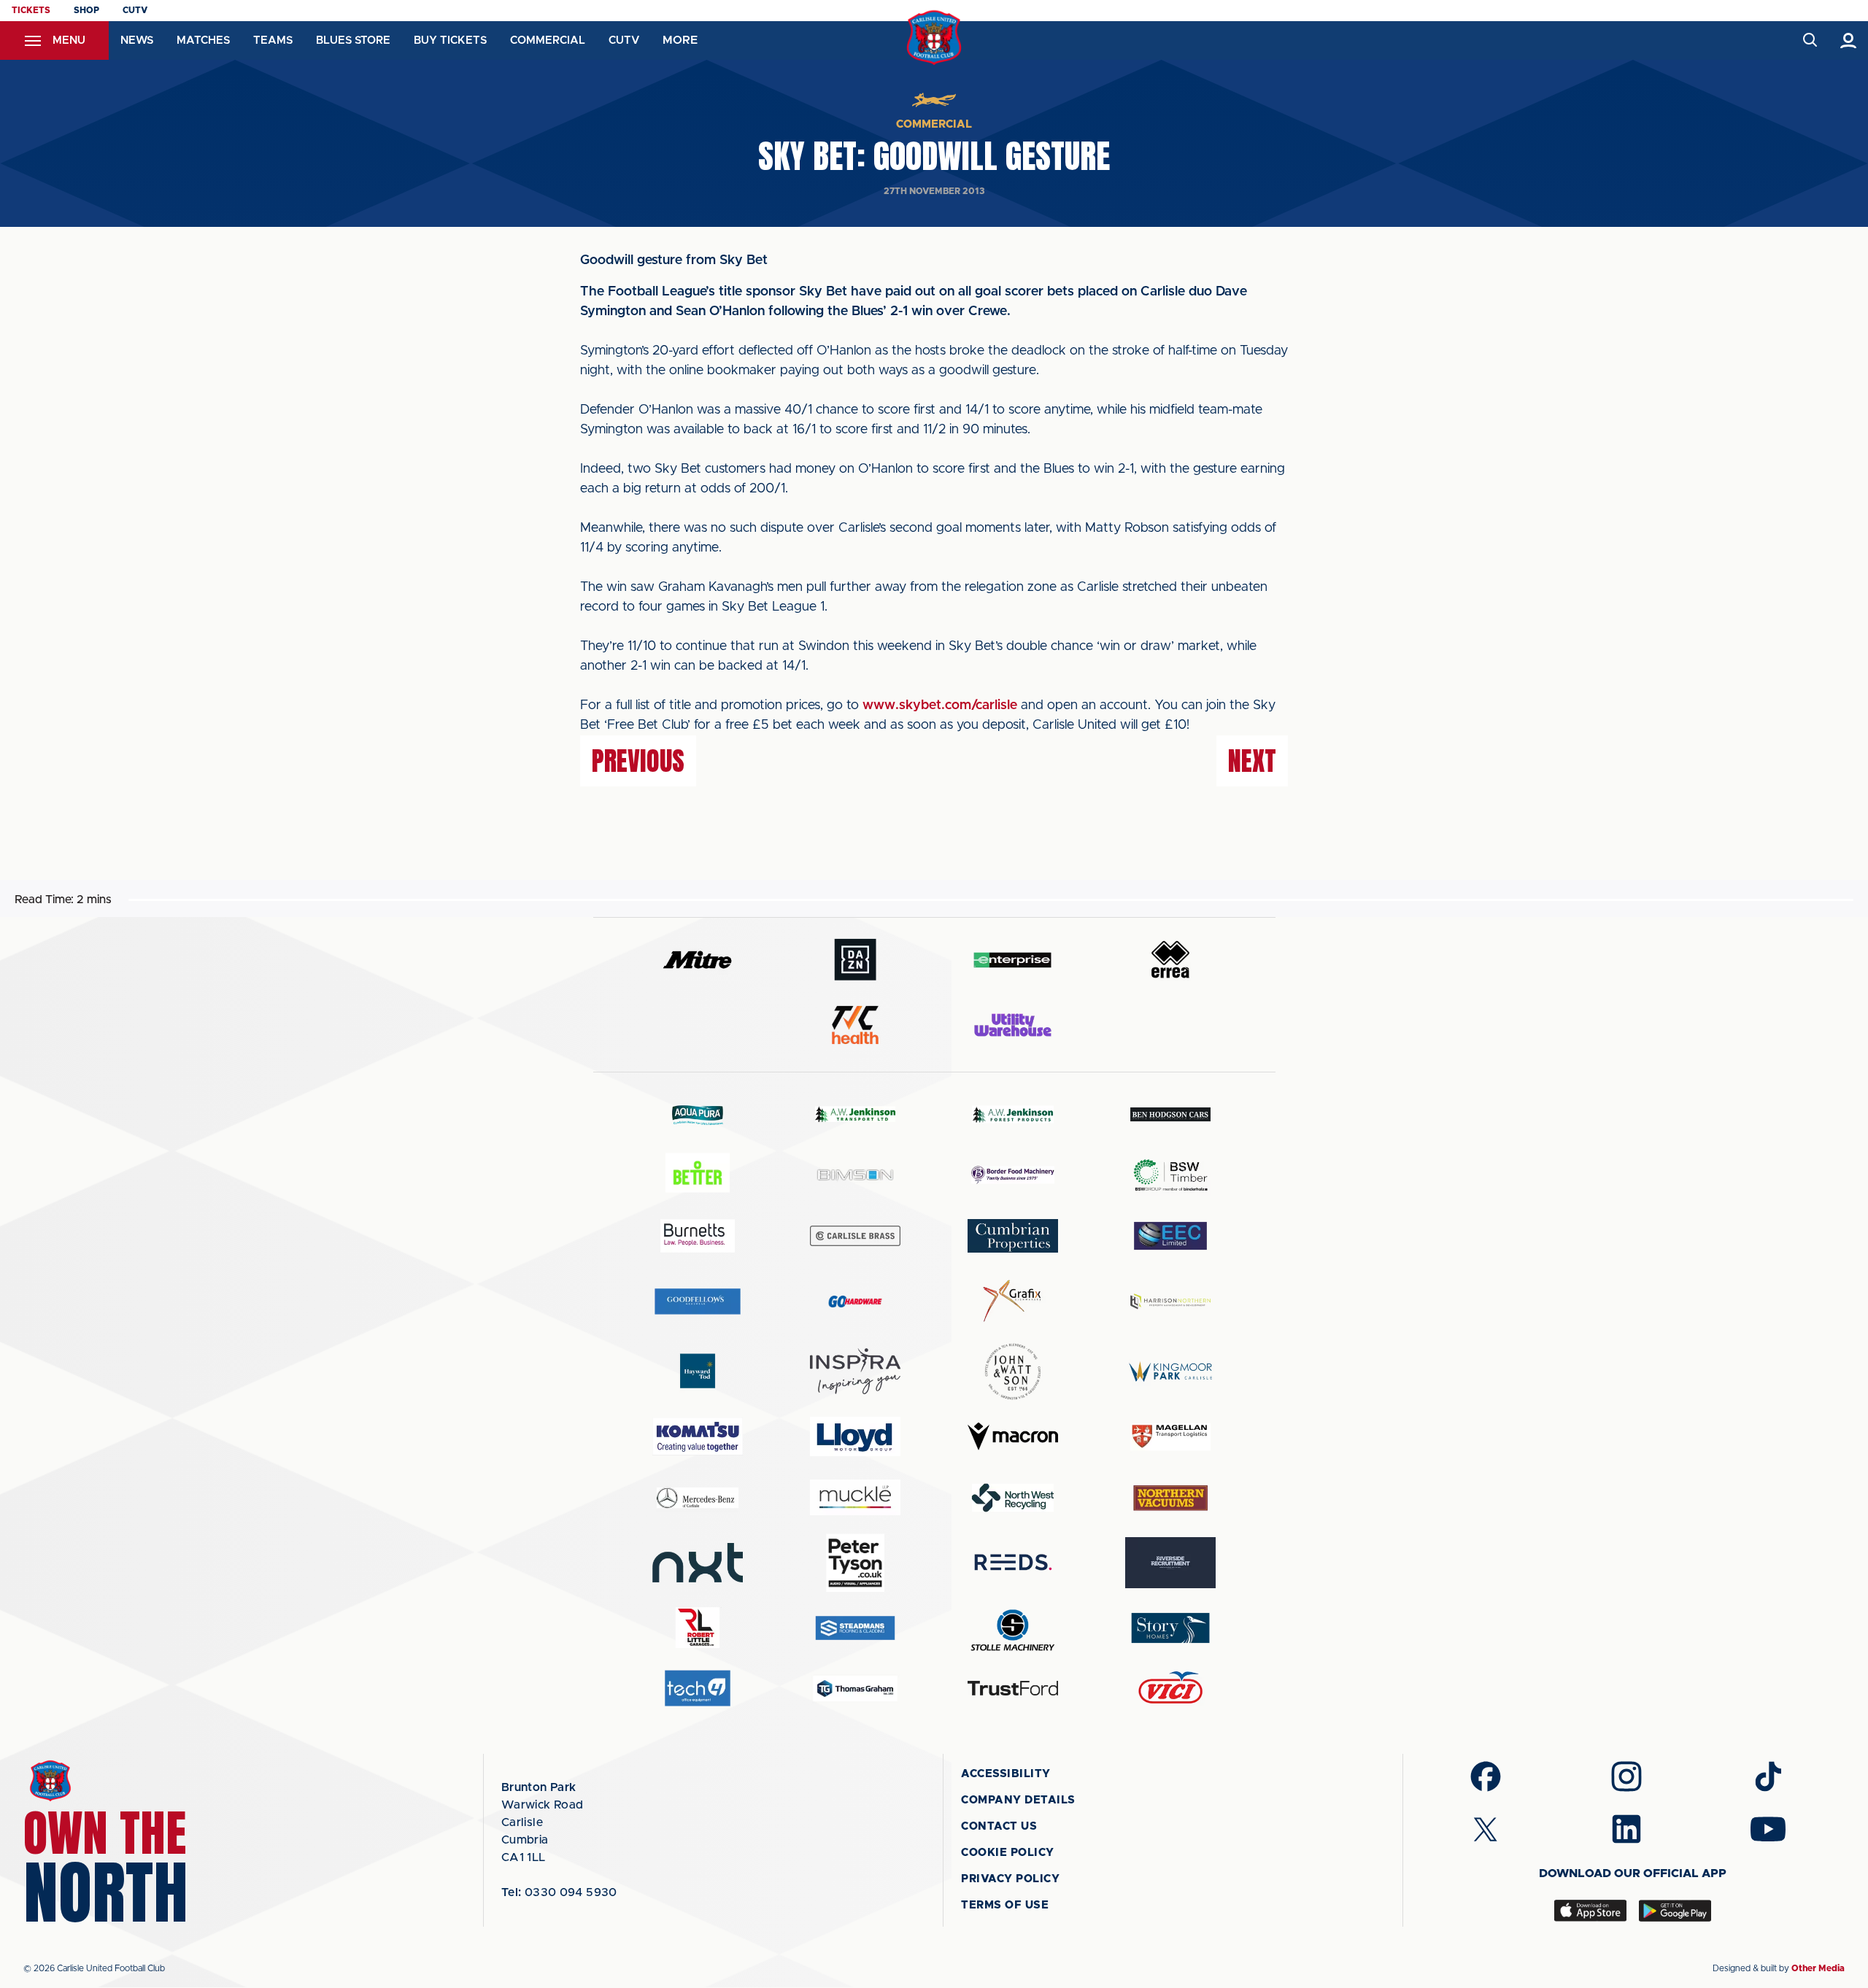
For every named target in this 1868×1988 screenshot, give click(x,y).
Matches (203, 40)
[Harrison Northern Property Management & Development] (1170, 1301)
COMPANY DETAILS (1018, 1800)
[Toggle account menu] (1849, 40)
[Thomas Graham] (855, 1689)
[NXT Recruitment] (698, 1563)
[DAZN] (855, 960)
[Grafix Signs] (1013, 1301)
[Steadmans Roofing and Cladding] (855, 1628)
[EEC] (1170, 1235)
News (137, 40)
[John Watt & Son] (1013, 1372)
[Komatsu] (698, 1436)
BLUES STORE (353, 40)
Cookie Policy (1008, 1853)
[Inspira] (855, 1371)
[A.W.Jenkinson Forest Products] (1013, 1114)
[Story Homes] (1170, 1628)
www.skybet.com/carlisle (940, 705)
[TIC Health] (855, 1025)
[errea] (1170, 960)
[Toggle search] (1809, 40)
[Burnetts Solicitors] (698, 1235)
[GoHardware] (855, 1302)
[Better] (698, 1175)
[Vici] (1170, 1689)
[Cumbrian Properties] (1013, 1236)
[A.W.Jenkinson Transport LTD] (855, 1114)
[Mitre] (698, 960)
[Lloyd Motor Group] (855, 1436)
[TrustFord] (1013, 1688)
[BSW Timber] (1170, 1175)
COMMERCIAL (548, 40)
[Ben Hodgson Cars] (1170, 1114)
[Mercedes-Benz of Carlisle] (698, 1497)
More (680, 40)
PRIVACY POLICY (1010, 1879)
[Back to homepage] (934, 38)
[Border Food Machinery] (1013, 1175)
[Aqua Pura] (698, 1114)
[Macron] (1013, 1436)
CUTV (135, 10)
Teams (273, 40)
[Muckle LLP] (855, 1497)
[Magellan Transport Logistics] (1170, 1437)
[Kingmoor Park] (1170, 1371)
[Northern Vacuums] (1170, 1497)
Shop (86, 10)
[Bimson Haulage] (855, 1175)
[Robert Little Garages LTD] (698, 1628)
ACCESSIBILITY (1006, 1774)
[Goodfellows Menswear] (698, 1301)
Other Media (1818, 1968)
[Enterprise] (1013, 960)
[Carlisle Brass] (855, 1236)
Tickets (31, 10)
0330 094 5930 (559, 1892)
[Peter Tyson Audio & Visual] (855, 1563)
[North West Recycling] (1013, 1497)
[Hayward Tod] (698, 1371)
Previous (638, 761)
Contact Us (999, 1826)
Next (1252, 761)
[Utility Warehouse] (1013, 1025)
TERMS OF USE (1005, 1905)
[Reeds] (1013, 1562)
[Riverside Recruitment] (1170, 1563)
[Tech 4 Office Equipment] (698, 1689)
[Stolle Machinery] (1013, 1628)
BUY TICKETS (450, 40)
